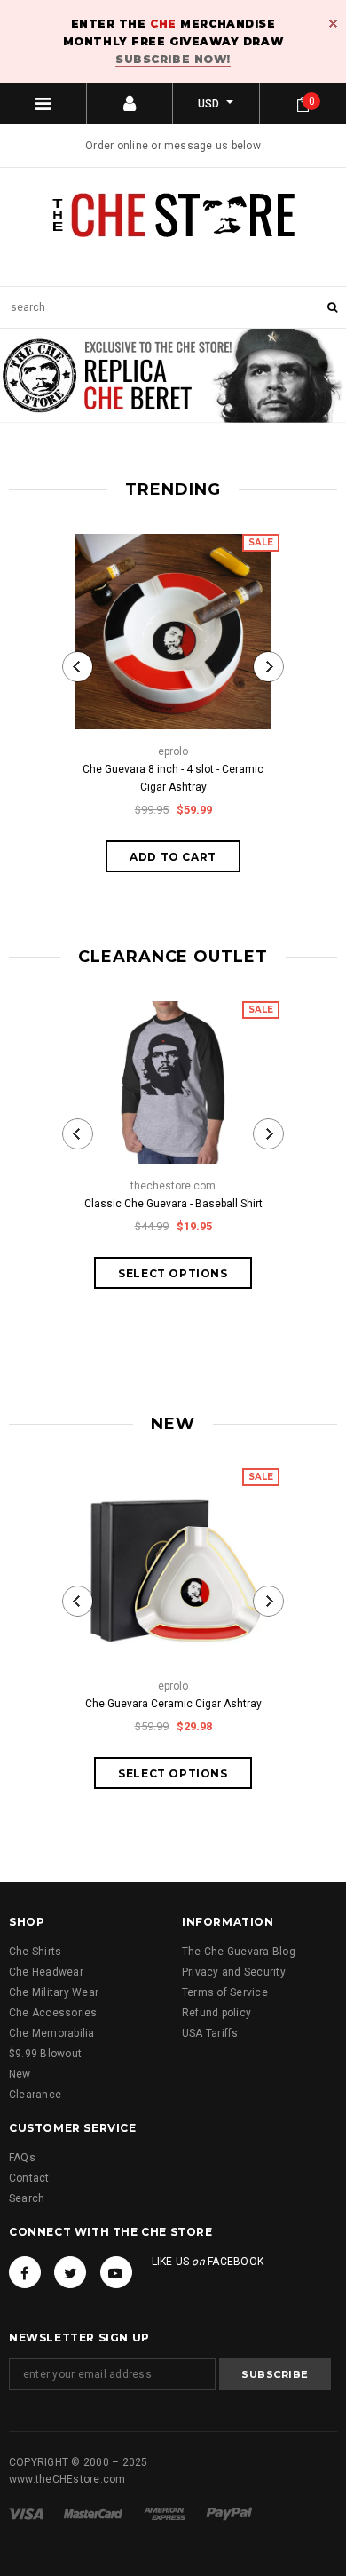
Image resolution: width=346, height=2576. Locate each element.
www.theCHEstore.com (67, 2479)
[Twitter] (70, 2272)
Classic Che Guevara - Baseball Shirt (173, 1204)
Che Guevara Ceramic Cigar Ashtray (173, 1704)
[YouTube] (116, 2272)
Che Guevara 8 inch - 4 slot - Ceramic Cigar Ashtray (173, 778)
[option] (173, 380)
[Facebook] (25, 2272)
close (333, 24)
